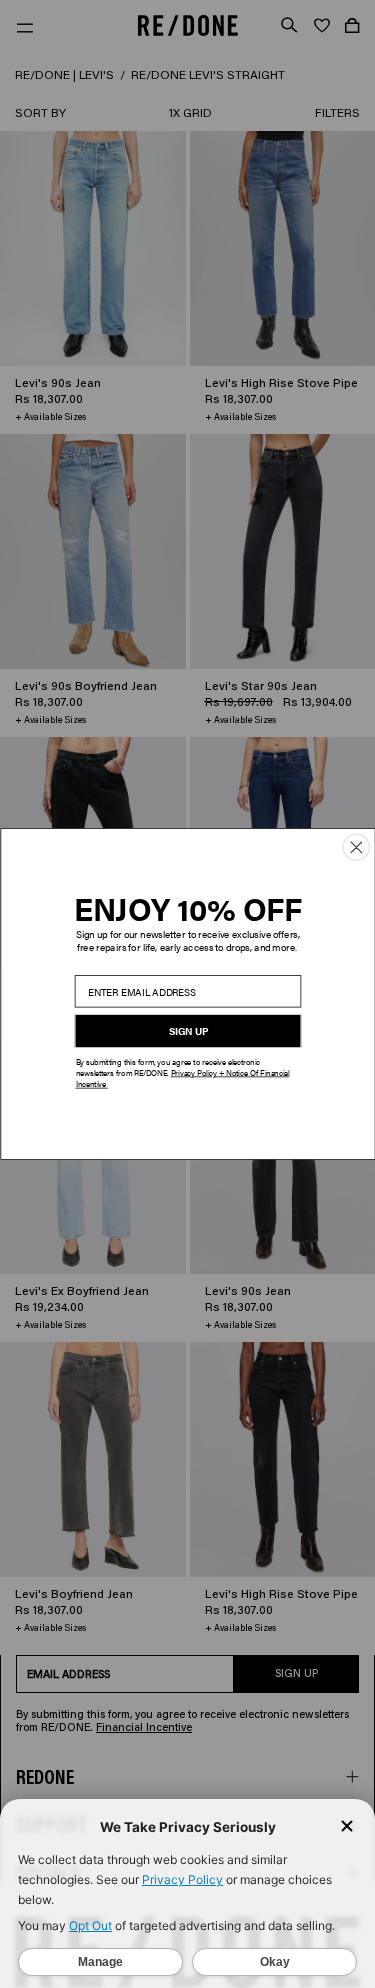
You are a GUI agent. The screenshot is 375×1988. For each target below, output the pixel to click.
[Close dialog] (356, 847)
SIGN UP (187, 1031)
